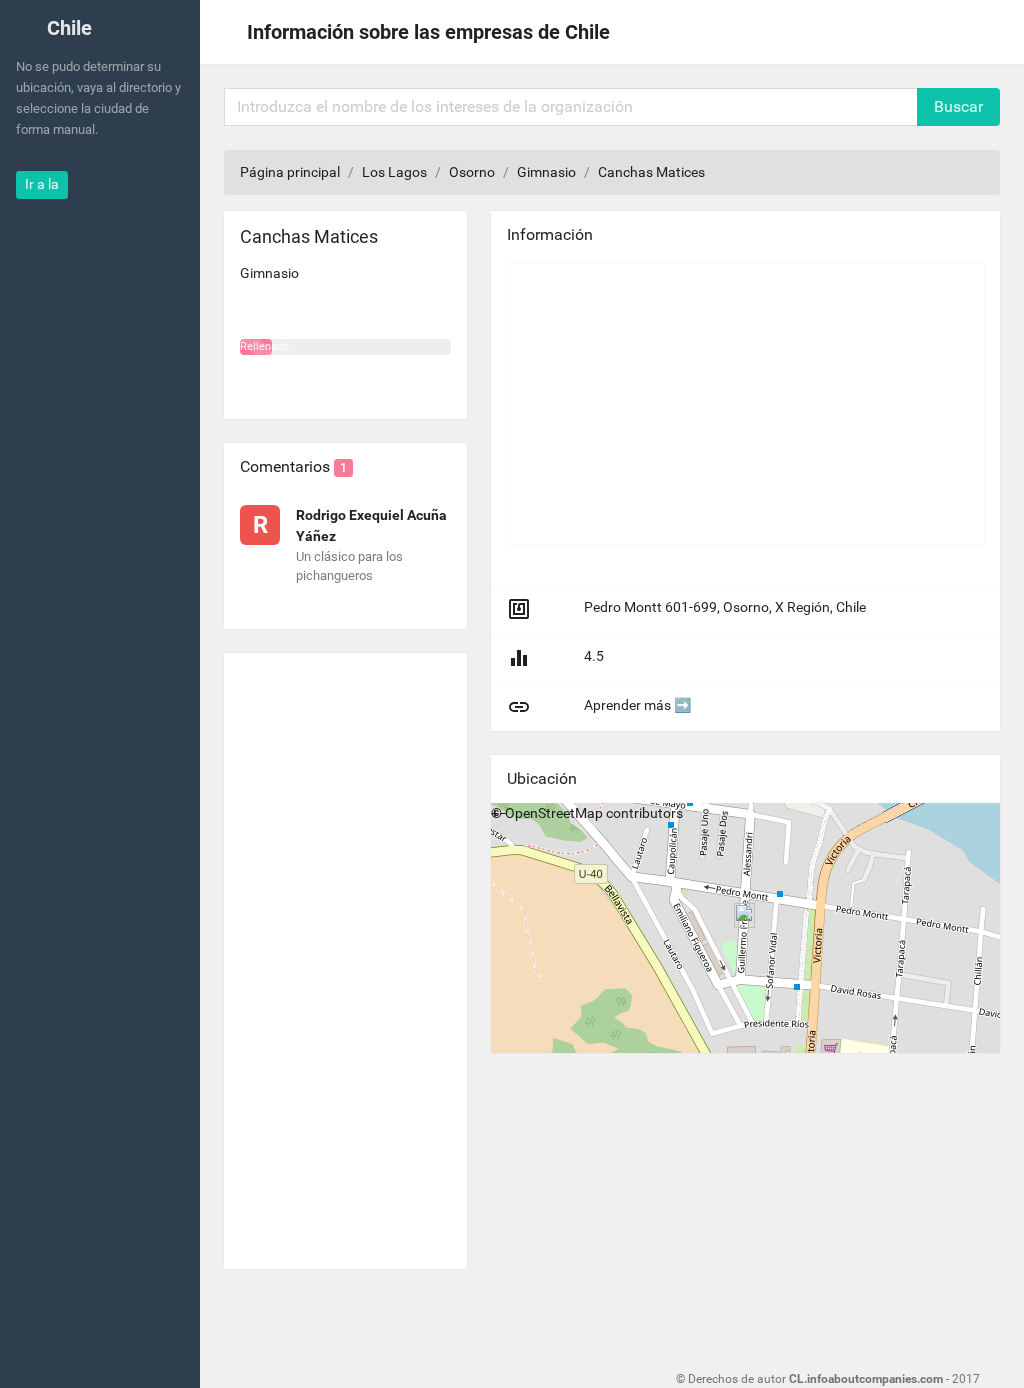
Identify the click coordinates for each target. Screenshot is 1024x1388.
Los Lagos (394, 172)
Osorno (472, 172)
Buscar (958, 106)
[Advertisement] (345, 953)
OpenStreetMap (554, 813)
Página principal (290, 172)
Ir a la (42, 184)
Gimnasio (546, 172)
